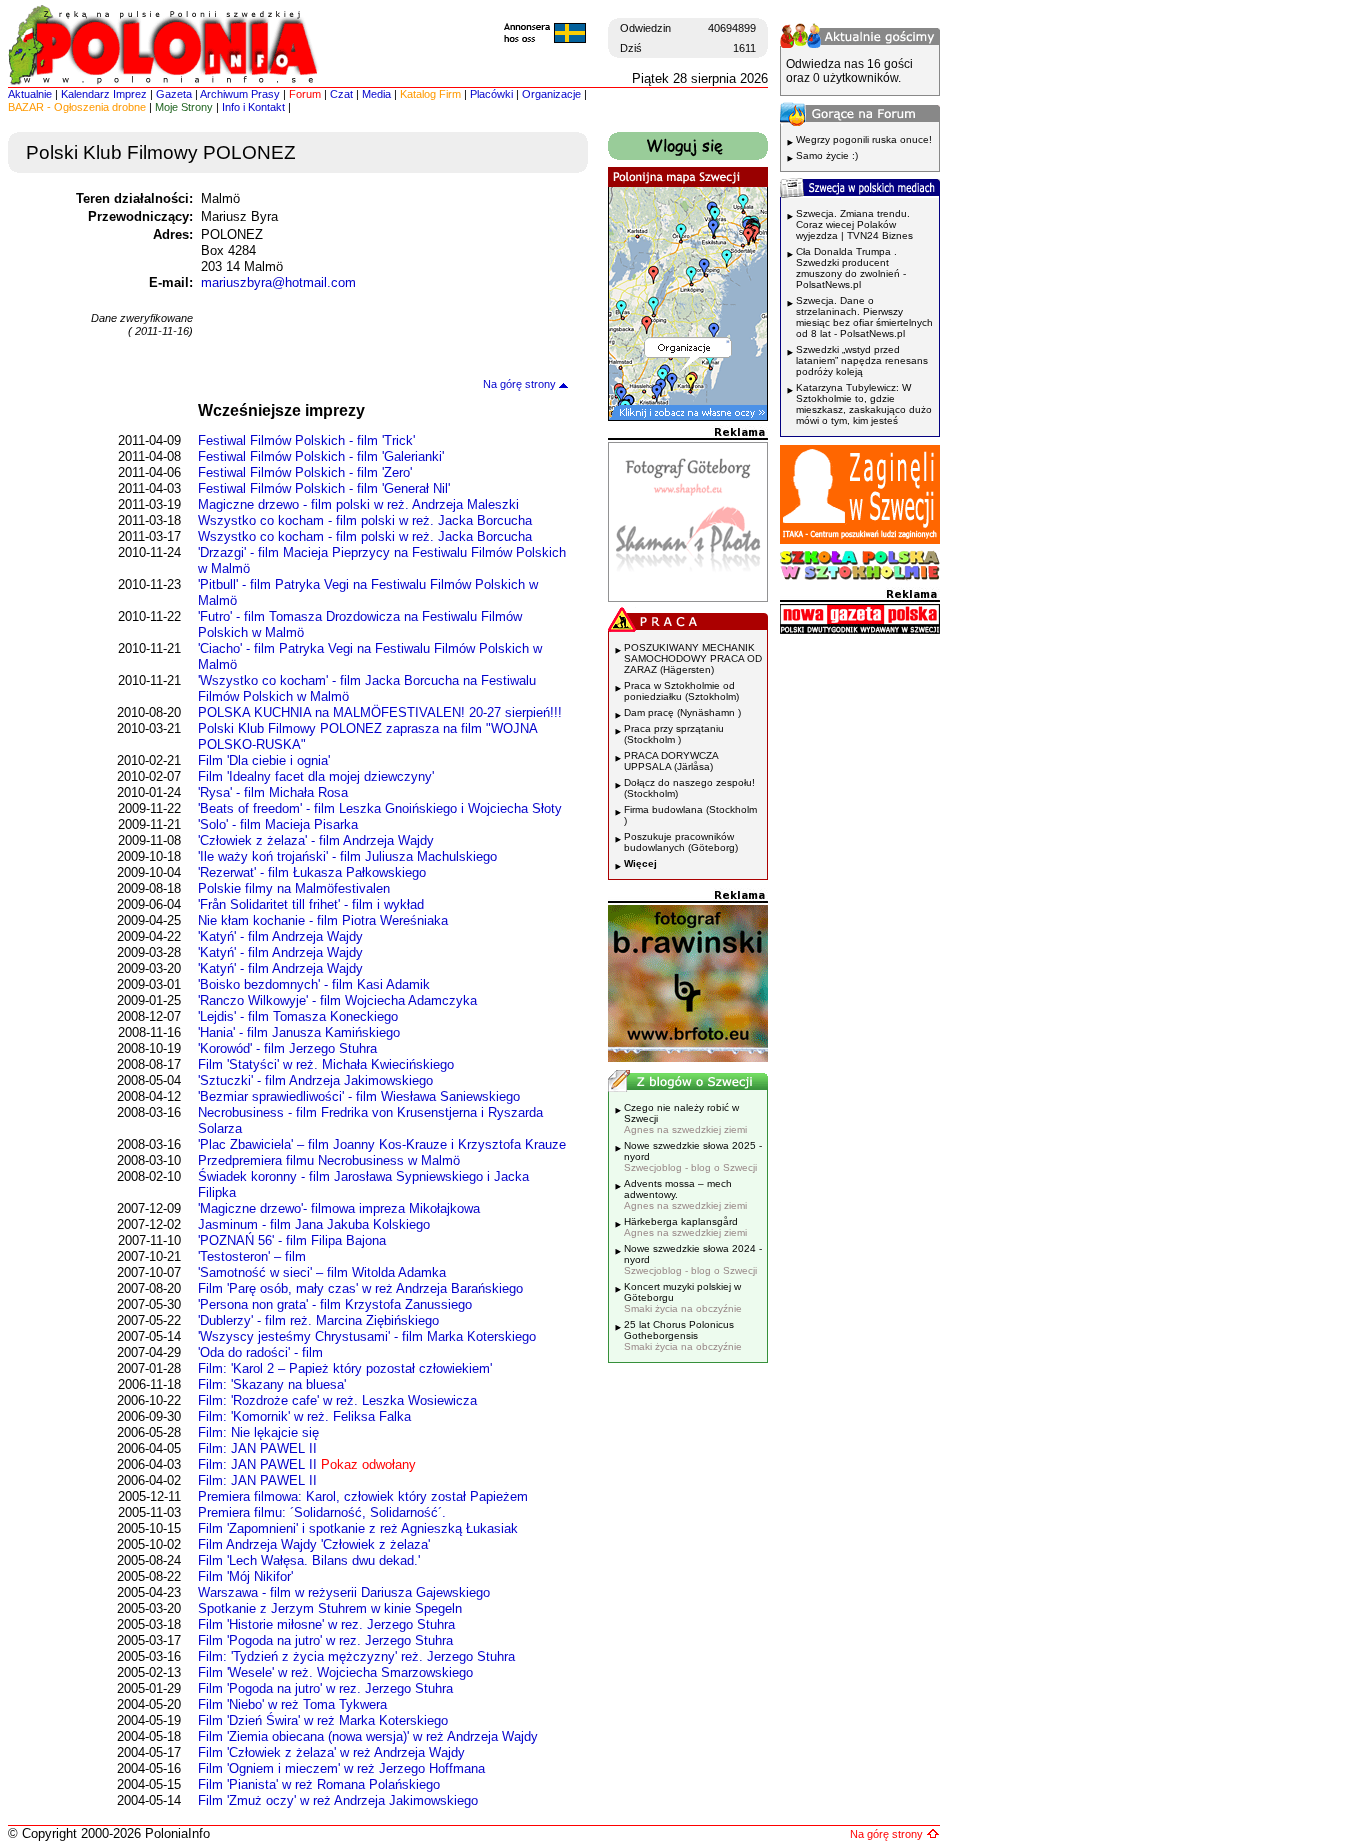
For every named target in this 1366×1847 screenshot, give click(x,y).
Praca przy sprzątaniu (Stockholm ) (674, 734)
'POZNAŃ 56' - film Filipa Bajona (292, 1240)
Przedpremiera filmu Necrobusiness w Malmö (329, 1160)
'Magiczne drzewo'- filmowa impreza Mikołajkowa (339, 1208)
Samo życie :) (827, 155)
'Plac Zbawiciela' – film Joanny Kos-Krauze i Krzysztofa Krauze (382, 1144)
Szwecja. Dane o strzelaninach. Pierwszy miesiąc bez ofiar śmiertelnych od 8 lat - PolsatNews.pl (864, 317)
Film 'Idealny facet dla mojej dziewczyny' (316, 776)
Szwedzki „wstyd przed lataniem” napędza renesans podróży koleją (862, 360)
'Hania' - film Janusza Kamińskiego (299, 1032)
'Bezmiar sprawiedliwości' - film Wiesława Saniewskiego (359, 1096)
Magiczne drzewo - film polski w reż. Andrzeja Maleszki (358, 504)
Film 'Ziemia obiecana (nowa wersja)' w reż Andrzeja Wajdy (368, 1736)
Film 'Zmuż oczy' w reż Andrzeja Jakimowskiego (338, 1800)
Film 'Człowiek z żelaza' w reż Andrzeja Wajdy (331, 1752)
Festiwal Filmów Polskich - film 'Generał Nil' (324, 488)
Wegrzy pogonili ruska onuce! (864, 139)
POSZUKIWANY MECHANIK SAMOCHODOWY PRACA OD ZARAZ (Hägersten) (693, 658)
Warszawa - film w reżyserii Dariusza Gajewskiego (344, 1592)
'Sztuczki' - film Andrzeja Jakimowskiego (315, 1080)
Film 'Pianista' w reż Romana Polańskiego (319, 1784)
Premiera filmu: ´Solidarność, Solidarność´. (322, 1512)
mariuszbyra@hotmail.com (278, 282)
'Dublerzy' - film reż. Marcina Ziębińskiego (318, 1320)
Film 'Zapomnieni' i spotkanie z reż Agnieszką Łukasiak (358, 1528)
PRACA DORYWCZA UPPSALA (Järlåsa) (671, 761)
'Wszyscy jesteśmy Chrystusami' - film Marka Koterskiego (367, 1336)
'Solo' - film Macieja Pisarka (278, 824)
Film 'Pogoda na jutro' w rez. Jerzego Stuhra (325, 1640)
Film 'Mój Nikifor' (245, 1576)
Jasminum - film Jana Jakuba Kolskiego (314, 1224)
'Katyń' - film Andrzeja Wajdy (280, 936)
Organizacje (551, 94)
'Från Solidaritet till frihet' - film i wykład (311, 904)
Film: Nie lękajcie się (258, 1432)
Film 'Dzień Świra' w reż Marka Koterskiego (323, 1720)
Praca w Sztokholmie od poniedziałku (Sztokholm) (681, 691)
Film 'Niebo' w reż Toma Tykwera (292, 1704)
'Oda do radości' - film (260, 1352)
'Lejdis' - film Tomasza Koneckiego (298, 1016)
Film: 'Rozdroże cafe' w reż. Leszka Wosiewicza (337, 1400)
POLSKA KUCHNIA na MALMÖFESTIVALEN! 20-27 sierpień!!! (380, 712)
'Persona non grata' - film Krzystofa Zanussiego (335, 1304)
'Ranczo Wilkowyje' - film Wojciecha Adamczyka (337, 1000)
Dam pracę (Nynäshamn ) (682, 712)
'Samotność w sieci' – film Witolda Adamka (322, 1272)
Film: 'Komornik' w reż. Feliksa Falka (304, 1416)
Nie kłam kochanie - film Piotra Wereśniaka (323, 920)
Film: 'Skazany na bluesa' (272, 1384)
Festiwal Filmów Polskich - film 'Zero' (305, 472)
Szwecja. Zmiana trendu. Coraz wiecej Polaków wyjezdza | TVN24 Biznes (854, 224)
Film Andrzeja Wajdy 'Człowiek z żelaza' (314, 1544)
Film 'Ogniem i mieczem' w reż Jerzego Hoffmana (341, 1768)
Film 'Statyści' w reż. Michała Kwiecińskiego (326, 1064)
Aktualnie (30, 94)
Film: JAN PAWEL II (257, 1448)
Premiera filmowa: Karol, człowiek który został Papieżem (363, 1496)
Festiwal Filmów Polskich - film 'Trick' (306, 440)
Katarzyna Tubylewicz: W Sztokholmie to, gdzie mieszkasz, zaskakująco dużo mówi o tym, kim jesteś (864, 404)
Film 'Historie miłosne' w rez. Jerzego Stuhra (326, 1624)
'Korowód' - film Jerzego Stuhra (287, 1048)
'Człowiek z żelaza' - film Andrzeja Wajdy (316, 840)
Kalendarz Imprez (104, 94)
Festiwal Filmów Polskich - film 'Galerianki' (321, 456)
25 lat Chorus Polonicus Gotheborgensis (683, 1335)
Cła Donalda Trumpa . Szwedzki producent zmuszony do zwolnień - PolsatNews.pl (851, 268)
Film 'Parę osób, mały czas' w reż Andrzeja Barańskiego (360, 1288)
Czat (341, 94)
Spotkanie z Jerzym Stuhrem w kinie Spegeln (330, 1608)
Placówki (491, 94)
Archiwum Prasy (240, 94)
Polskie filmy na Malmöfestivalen (294, 888)
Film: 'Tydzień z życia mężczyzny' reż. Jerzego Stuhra (356, 1656)
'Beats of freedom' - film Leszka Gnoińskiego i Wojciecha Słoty (380, 808)
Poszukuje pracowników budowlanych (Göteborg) (681, 842)
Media (376, 94)
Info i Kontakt (253, 107)
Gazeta (174, 94)
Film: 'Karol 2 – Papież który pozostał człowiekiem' (345, 1368)
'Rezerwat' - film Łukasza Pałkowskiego (312, 872)
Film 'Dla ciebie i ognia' (264, 760)
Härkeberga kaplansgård (685, 1227)
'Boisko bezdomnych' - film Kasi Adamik (314, 984)
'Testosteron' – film (252, 1256)
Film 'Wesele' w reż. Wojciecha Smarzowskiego (335, 1672)
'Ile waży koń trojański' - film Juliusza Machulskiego (347, 856)
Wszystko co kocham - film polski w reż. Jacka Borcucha (365, 520)
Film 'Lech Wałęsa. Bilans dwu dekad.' (309, 1560)
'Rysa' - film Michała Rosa (273, 792)
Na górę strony (521, 384)
